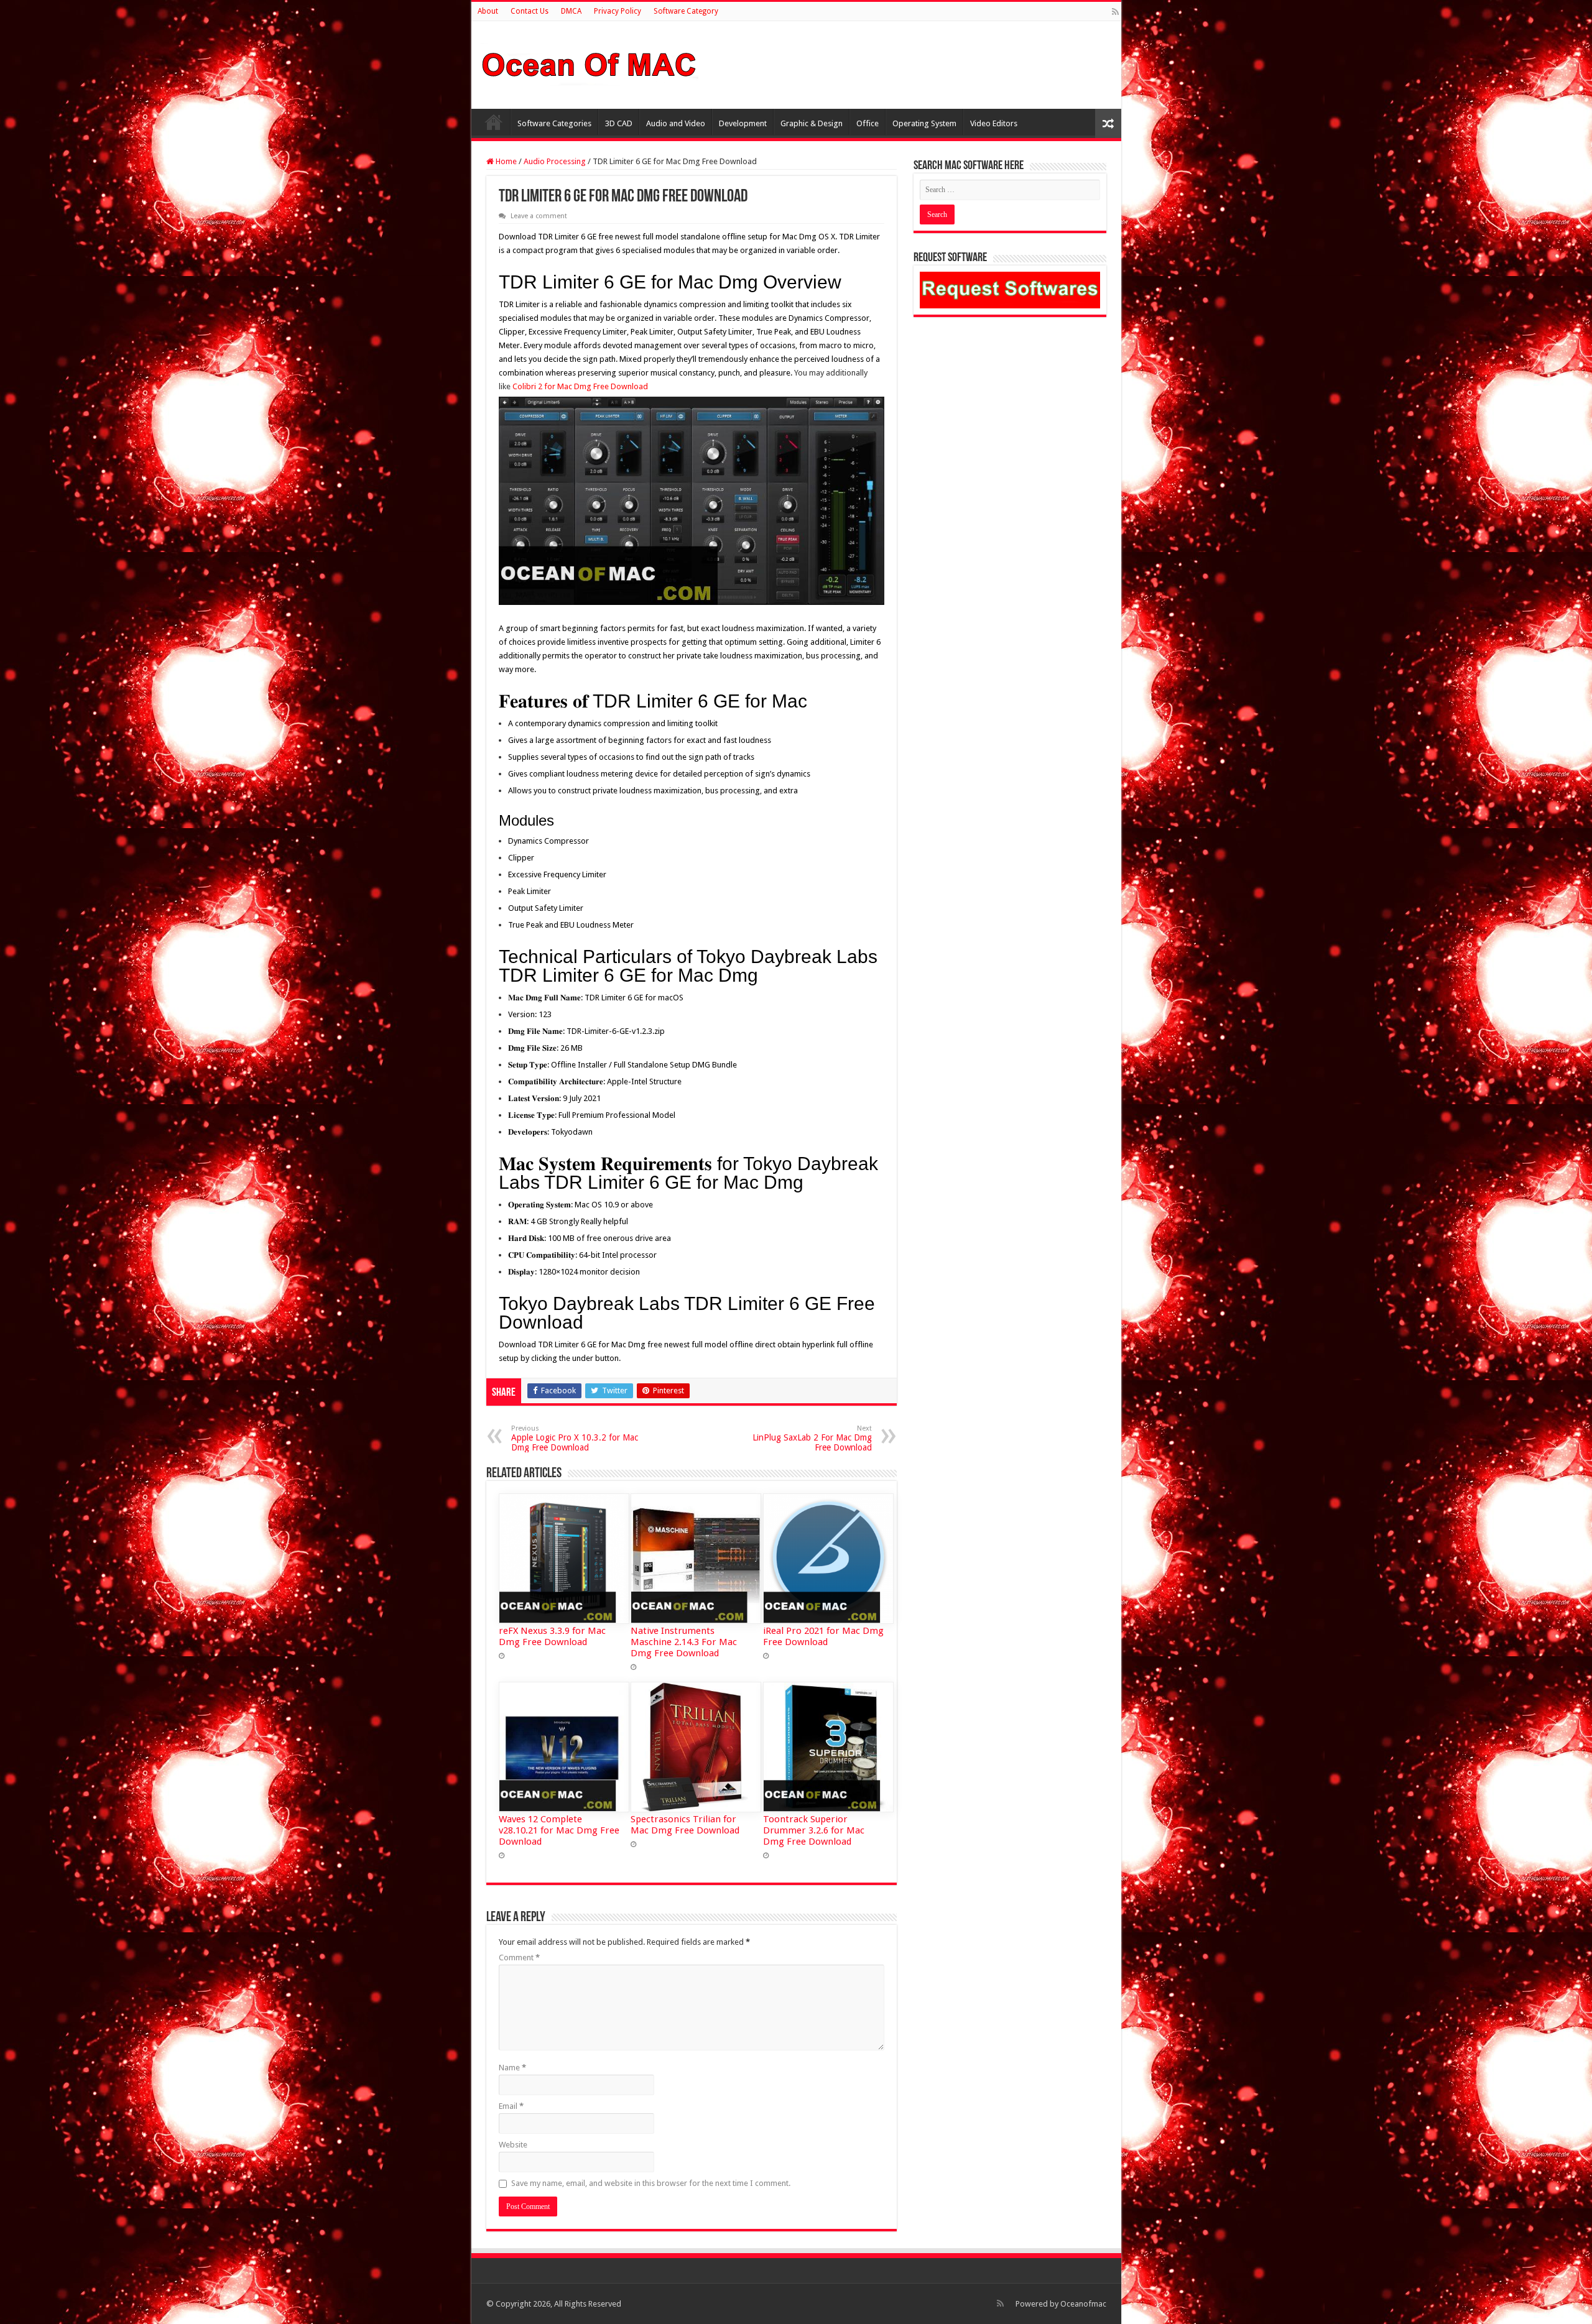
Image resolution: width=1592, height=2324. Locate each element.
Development (743, 123)
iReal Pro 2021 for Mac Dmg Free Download (823, 1636)
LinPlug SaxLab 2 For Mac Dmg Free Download (812, 1438)
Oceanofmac (1083, 2304)
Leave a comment (539, 216)
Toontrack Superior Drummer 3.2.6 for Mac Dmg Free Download (814, 1830)
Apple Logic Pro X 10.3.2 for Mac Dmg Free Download (575, 1438)
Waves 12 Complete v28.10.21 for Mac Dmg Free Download (559, 1830)
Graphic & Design (812, 123)
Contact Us (530, 11)
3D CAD (619, 123)
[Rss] (1115, 12)
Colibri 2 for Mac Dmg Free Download (580, 386)
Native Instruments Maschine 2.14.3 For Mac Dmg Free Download (684, 1642)
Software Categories (554, 123)
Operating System (924, 123)
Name (512, 2068)
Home (494, 122)
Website (513, 2145)
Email (511, 2106)
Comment (519, 1957)
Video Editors (994, 123)
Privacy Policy (618, 11)
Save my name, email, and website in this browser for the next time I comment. (651, 2183)
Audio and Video (676, 123)
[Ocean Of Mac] (590, 63)
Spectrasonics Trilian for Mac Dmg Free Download (685, 1825)
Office (868, 123)
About (488, 11)
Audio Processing (555, 161)
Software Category (686, 11)
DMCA (571, 11)
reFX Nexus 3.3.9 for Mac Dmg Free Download (552, 1636)
